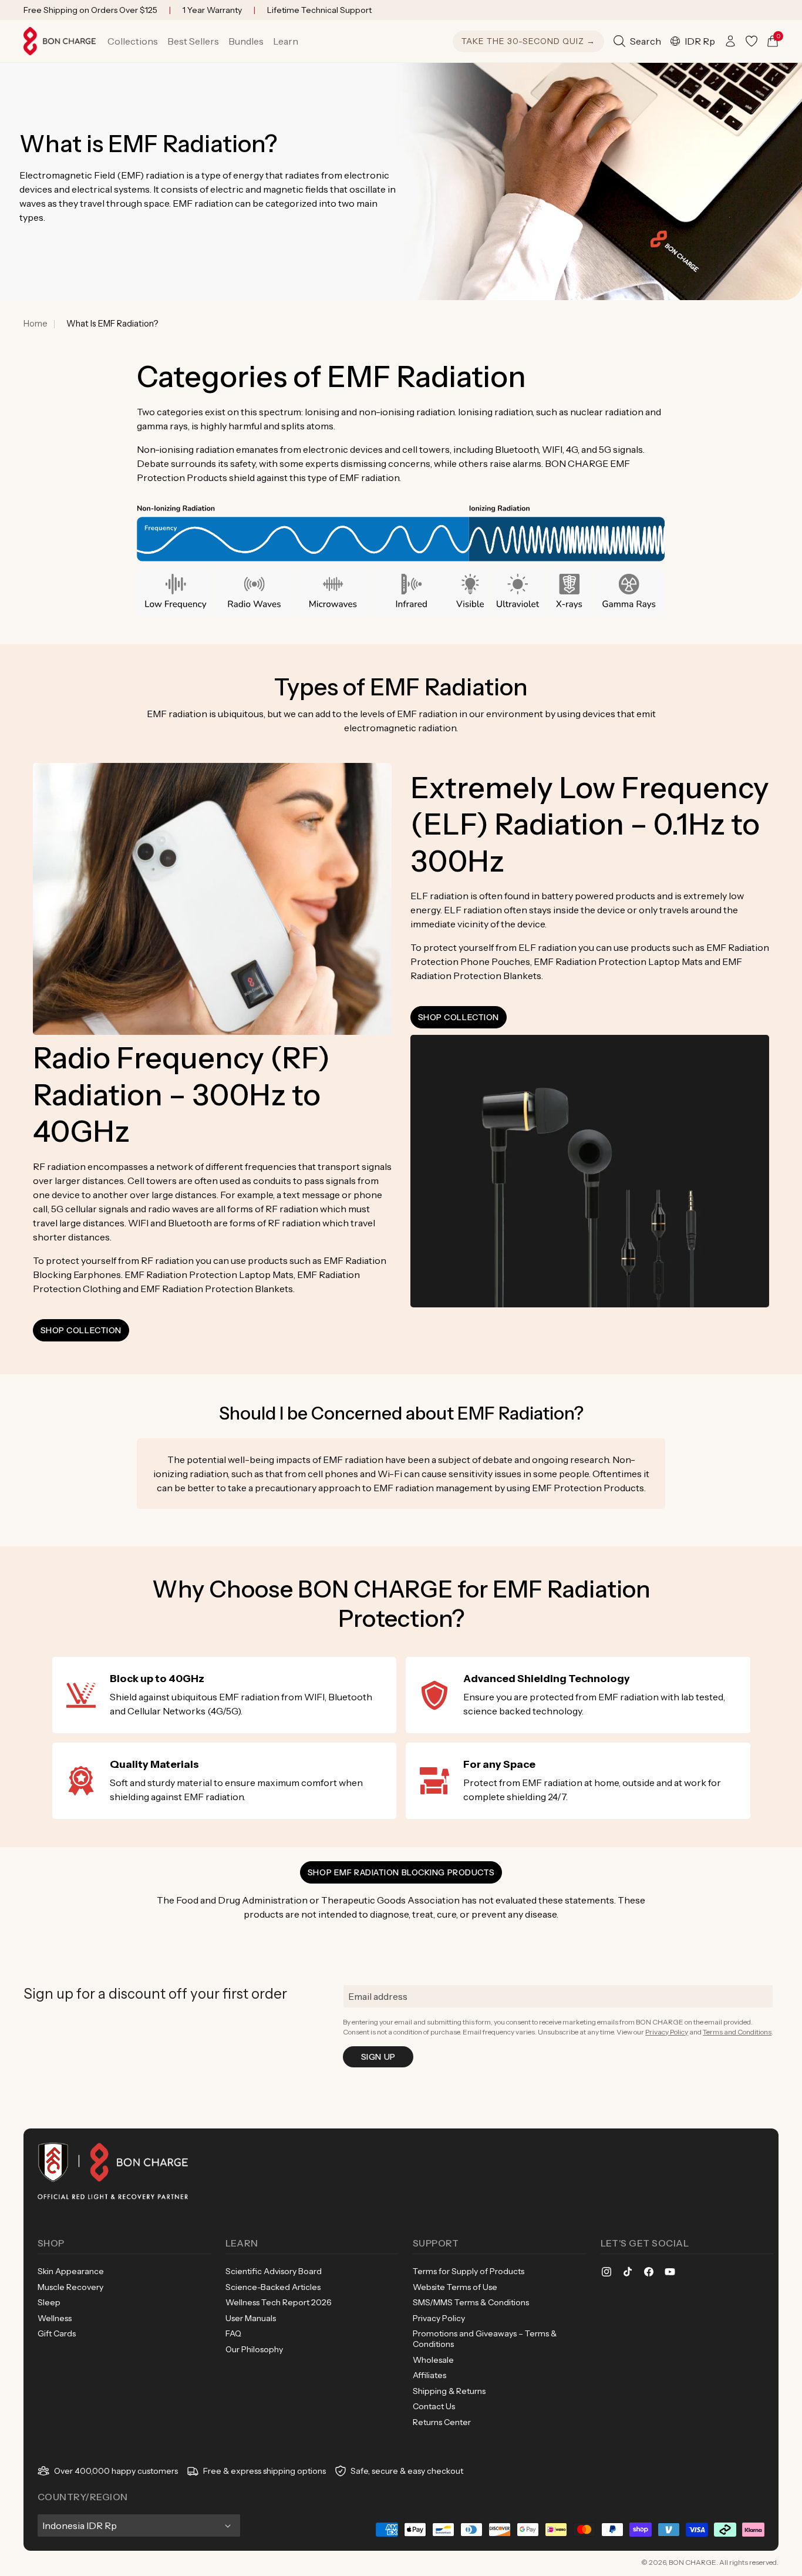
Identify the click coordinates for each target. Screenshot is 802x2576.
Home (36, 324)
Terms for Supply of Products (469, 2271)
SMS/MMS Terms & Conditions (471, 2302)
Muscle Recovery (70, 2287)
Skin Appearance (71, 2271)
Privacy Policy (667, 2032)
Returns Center (442, 2422)
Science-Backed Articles (273, 2287)
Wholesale (433, 2360)
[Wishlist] (752, 41)
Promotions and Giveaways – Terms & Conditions (485, 2339)
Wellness (55, 2318)
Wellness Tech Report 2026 (279, 2302)
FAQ (233, 2333)
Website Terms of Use (455, 2287)
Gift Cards (57, 2333)
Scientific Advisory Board (274, 2271)
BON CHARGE (693, 2562)
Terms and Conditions (737, 2032)
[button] (133, 41)
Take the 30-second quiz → (528, 41)
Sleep (49, 2302)
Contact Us (434, 2406)
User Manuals (251, 2318)
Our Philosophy (254, 2349)
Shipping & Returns (449, 2391)
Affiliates (429, 2375)
